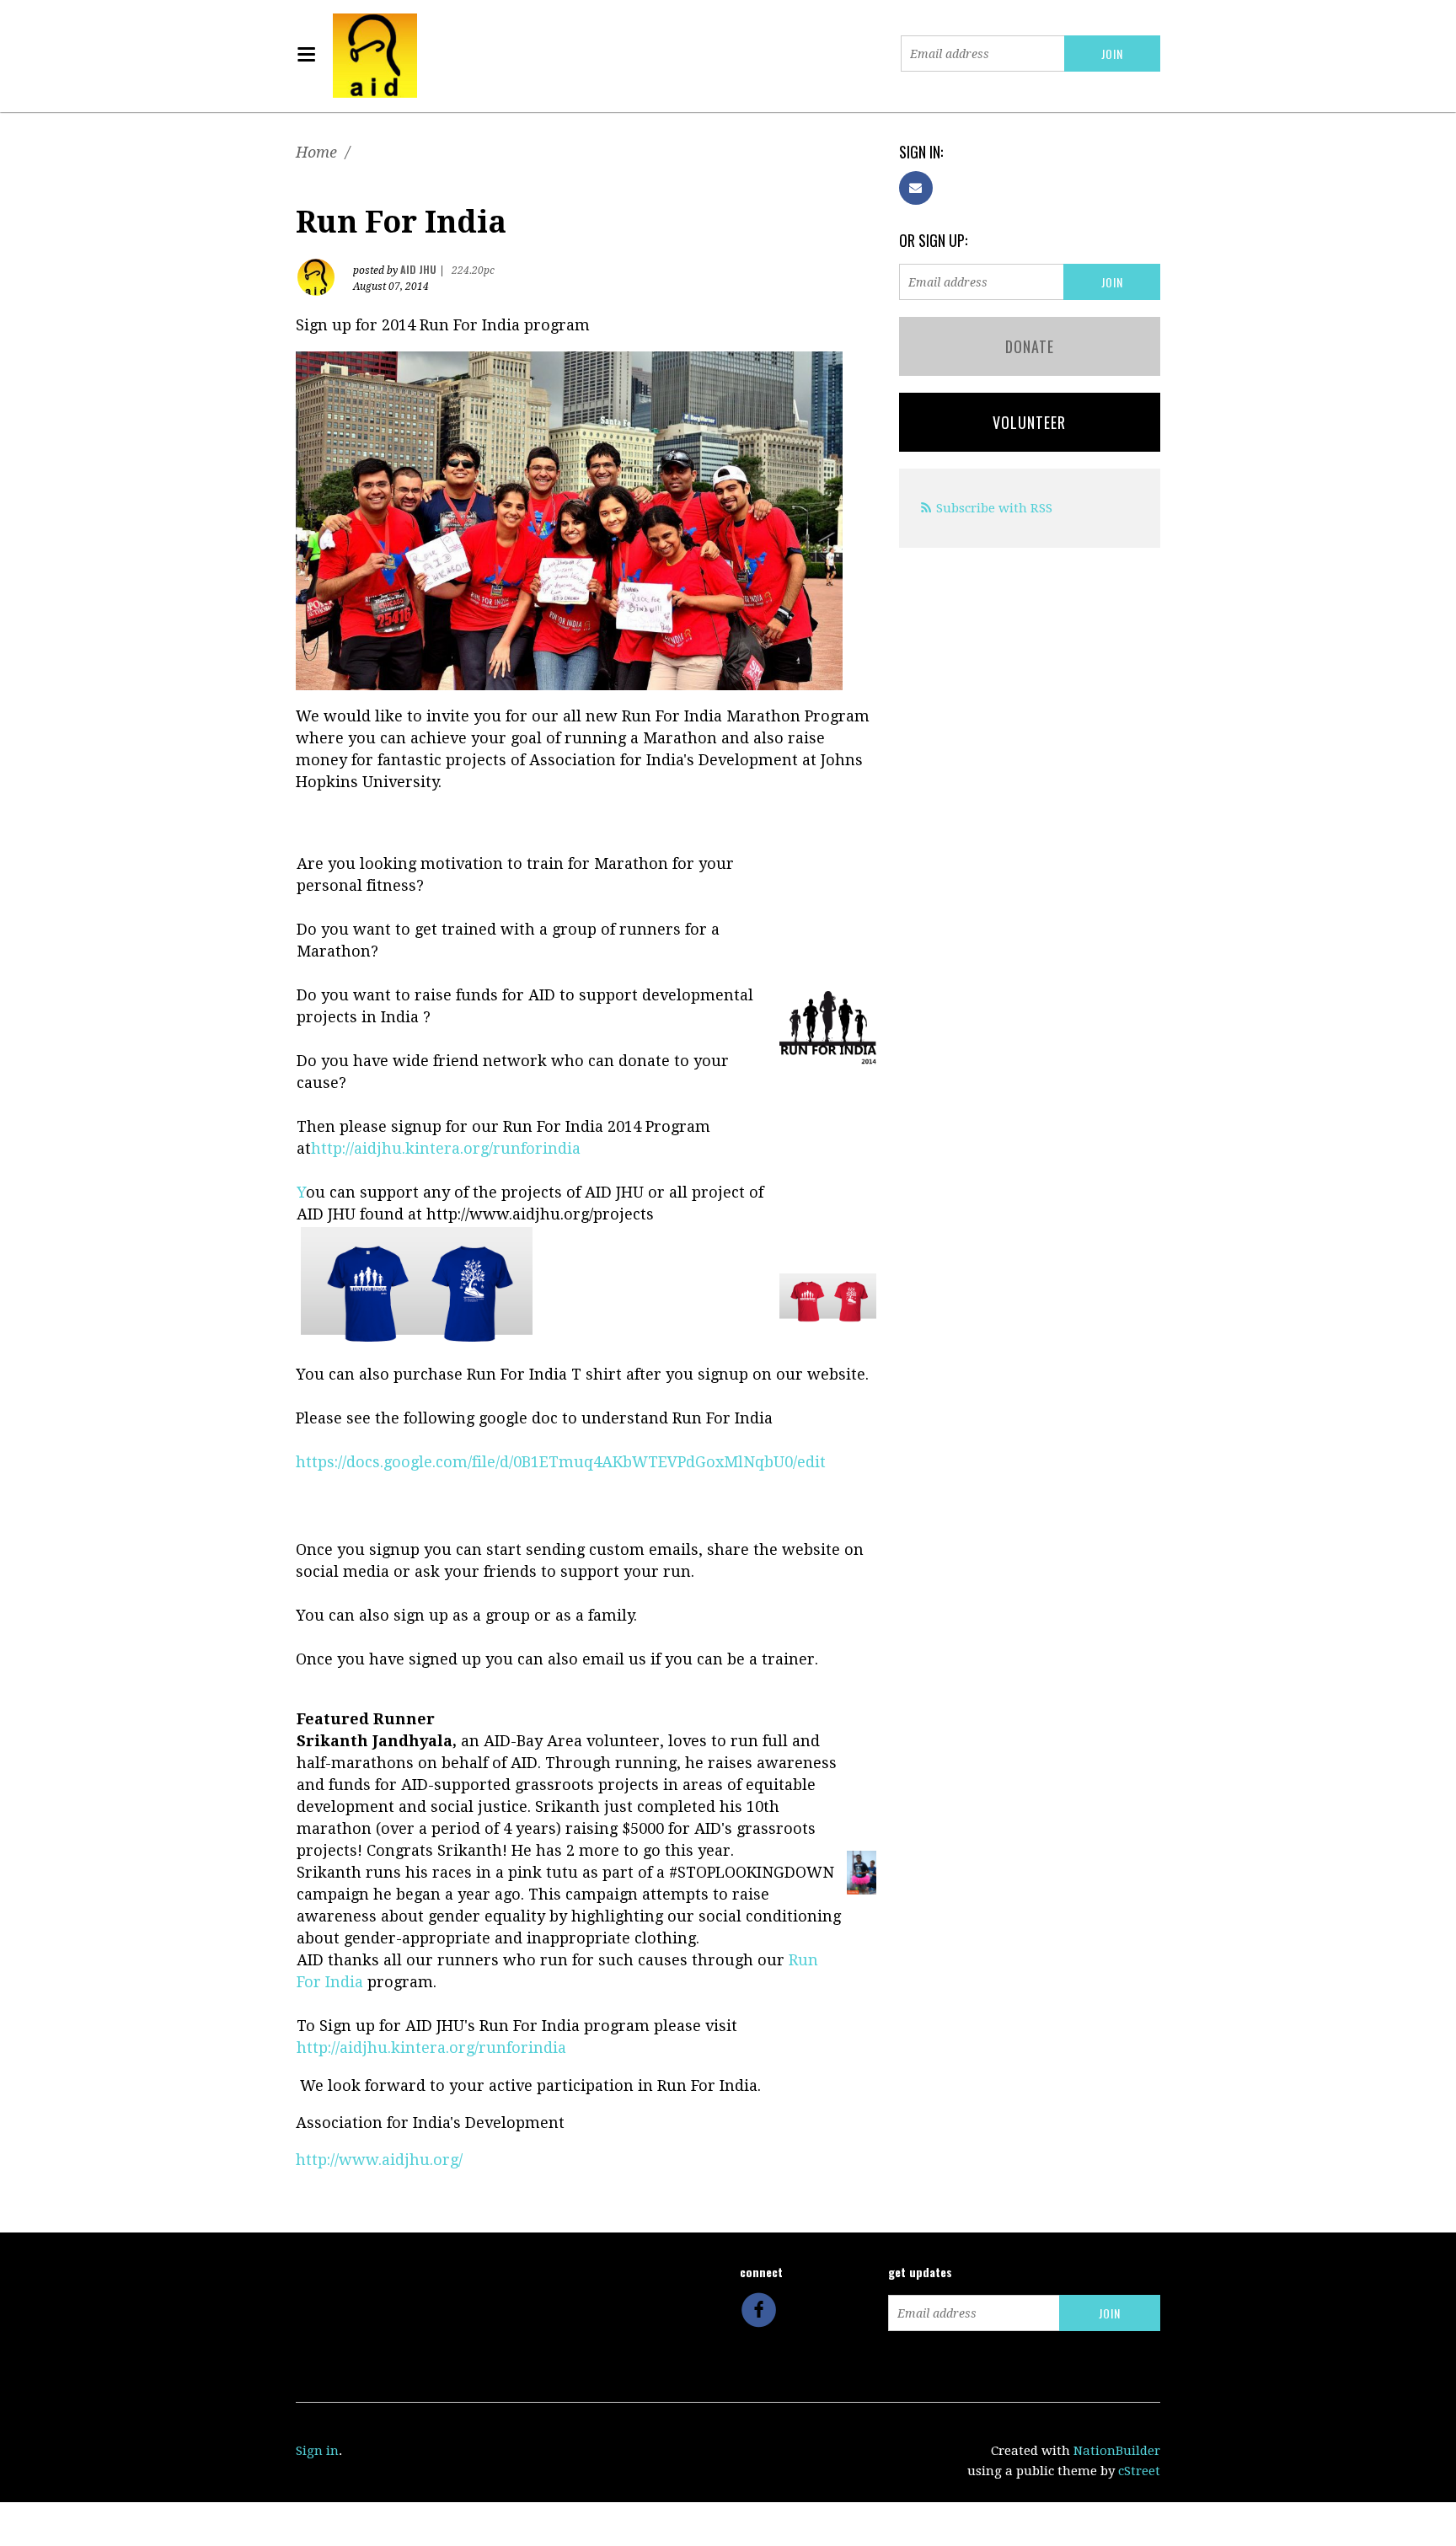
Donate (1030, 346)
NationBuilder (1117, 2451)
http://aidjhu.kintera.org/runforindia (431, 2048)
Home (316, 152)
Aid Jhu (418, 269)
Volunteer (1029, 422)
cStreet (1139, 2471)
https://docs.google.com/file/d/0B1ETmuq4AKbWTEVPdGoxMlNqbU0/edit (561, 1462)
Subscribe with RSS (994, 508)
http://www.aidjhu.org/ (379, 2160)
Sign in (317, 2451)
